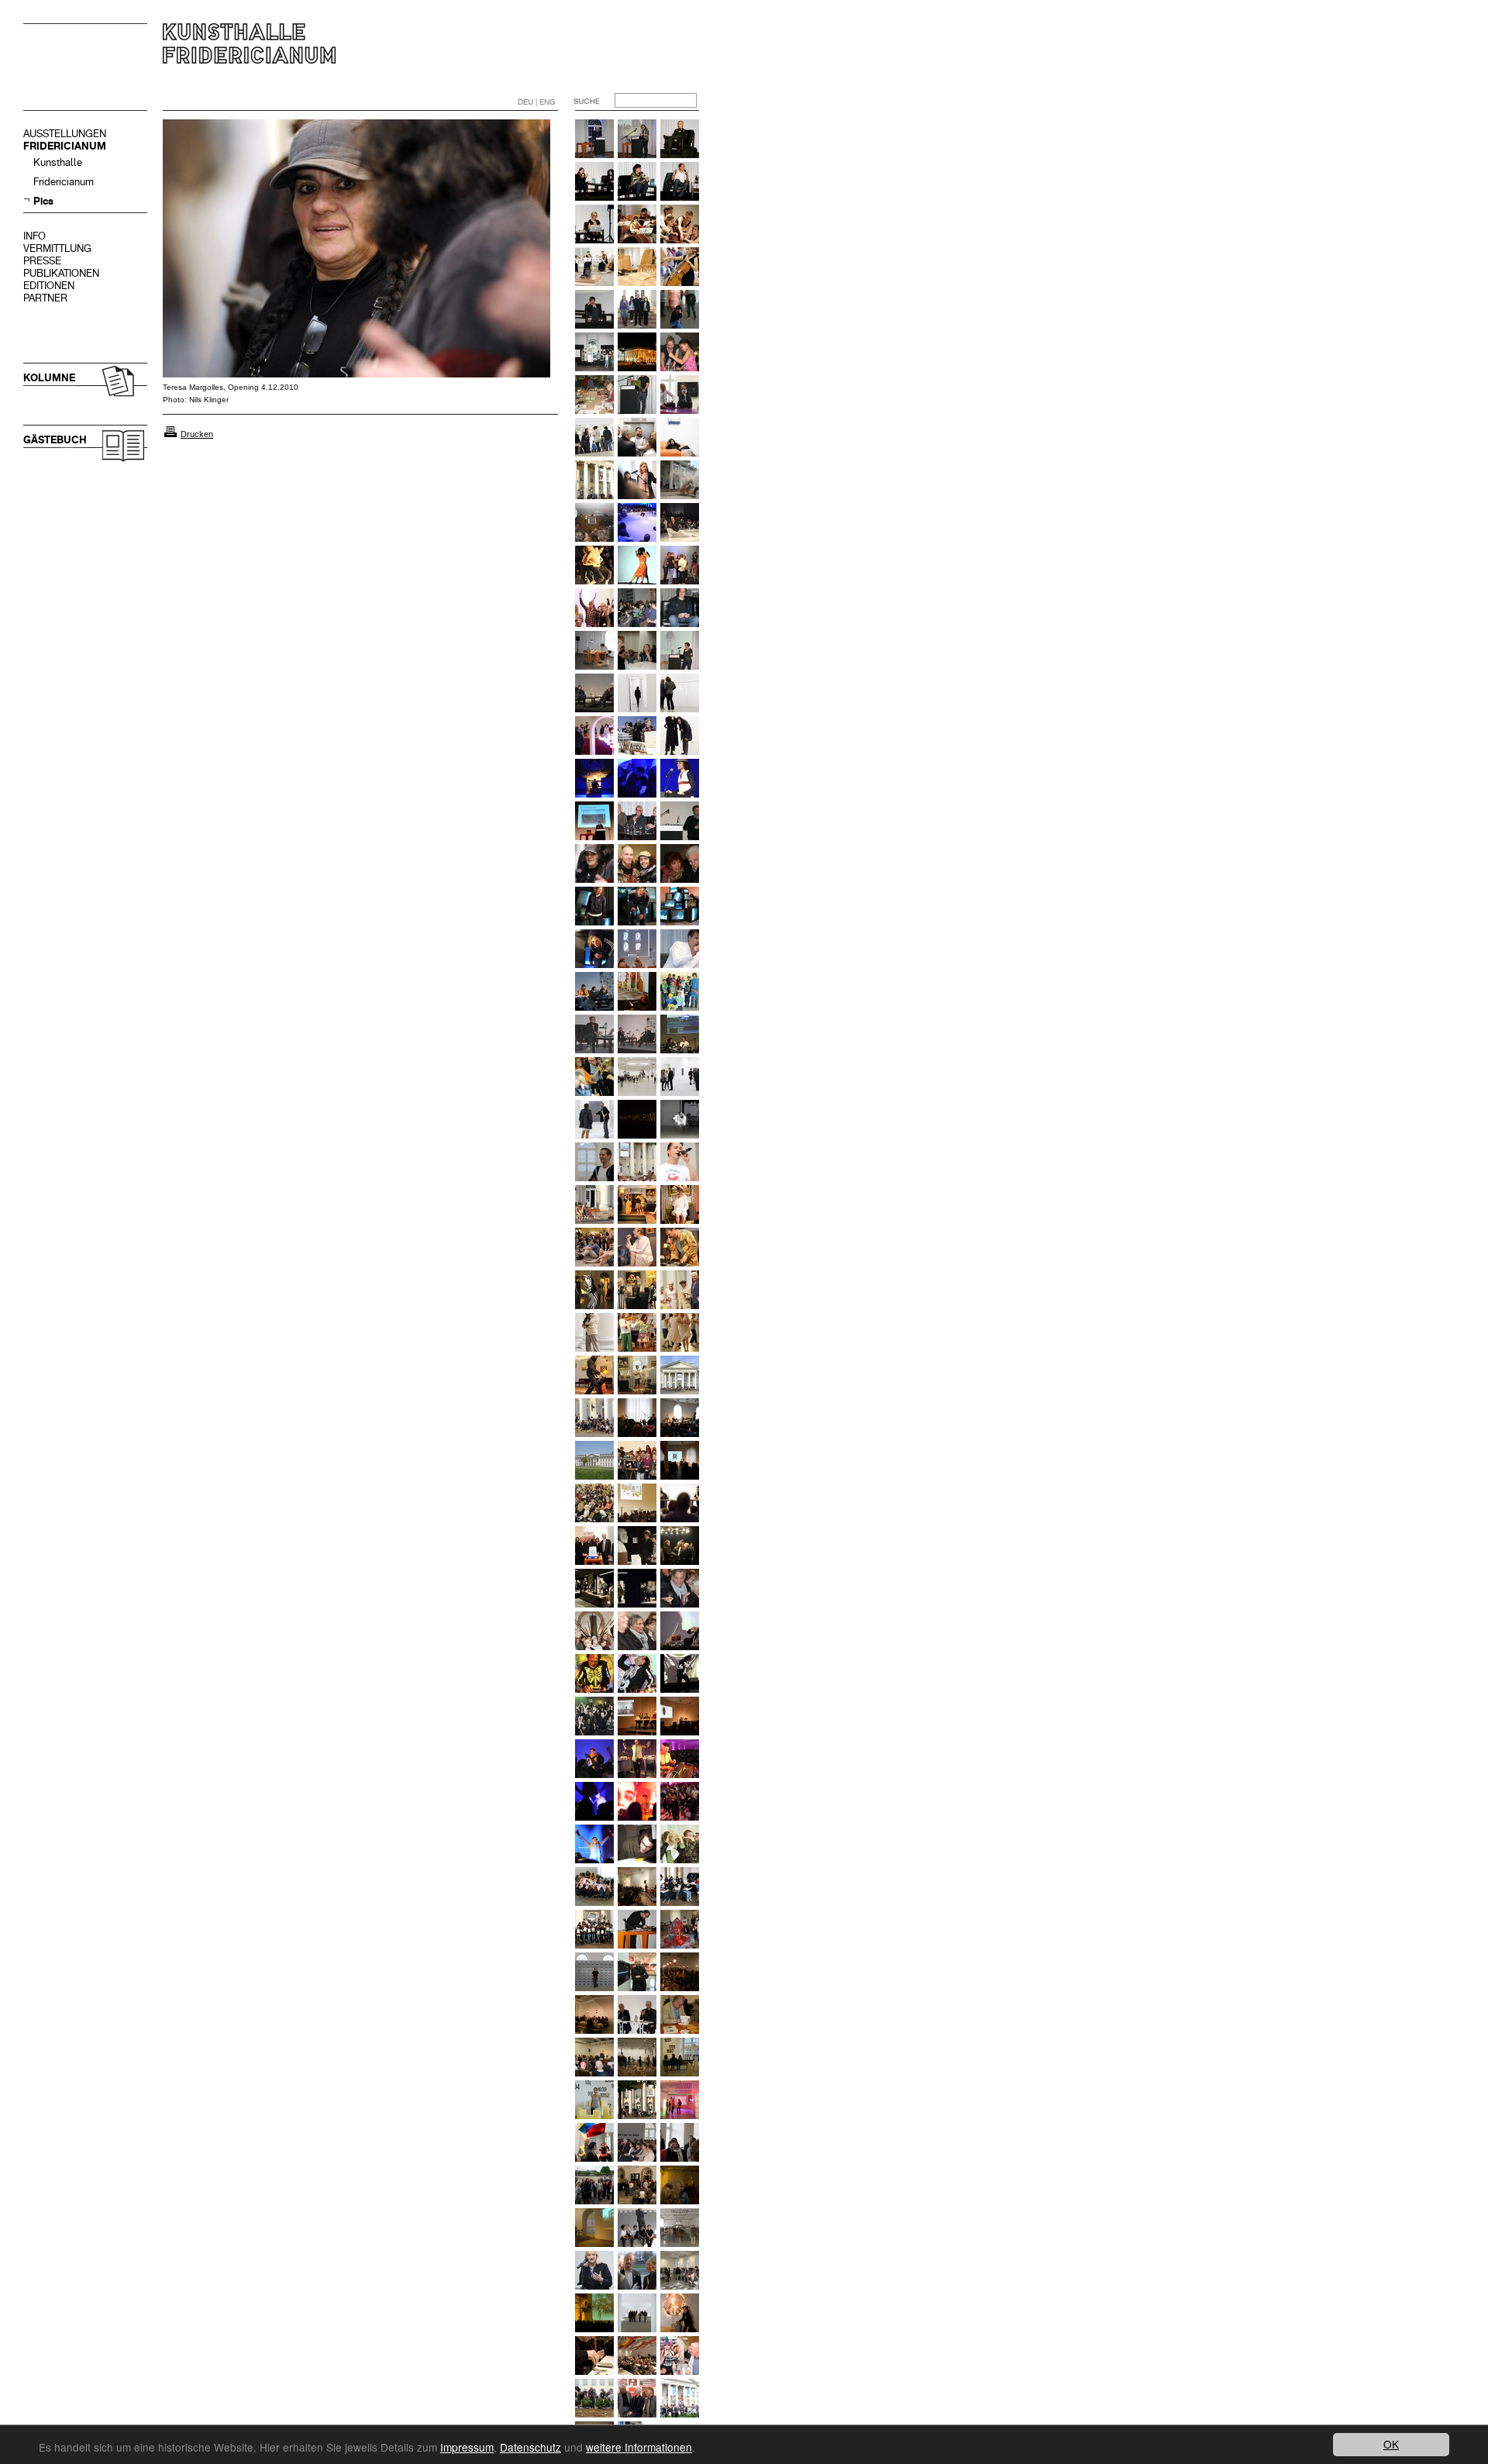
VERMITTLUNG (57, 248)
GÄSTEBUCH (55, 440)
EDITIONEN (49, 286)
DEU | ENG (537, 102)
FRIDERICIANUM (65, 146)
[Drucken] (170, 434)
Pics (43, 201)
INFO (34, 236)
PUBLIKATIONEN (61, 273)
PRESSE (42, 261)
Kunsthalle (58, 162)
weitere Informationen (639, 2447)
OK (1391, 2444)
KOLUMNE (49, 378)
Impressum (467, 2447)
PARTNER (45, 298)
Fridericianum (64, 182)
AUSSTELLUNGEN (65, 134)
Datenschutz (530, 2447)
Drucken (197, 434)
